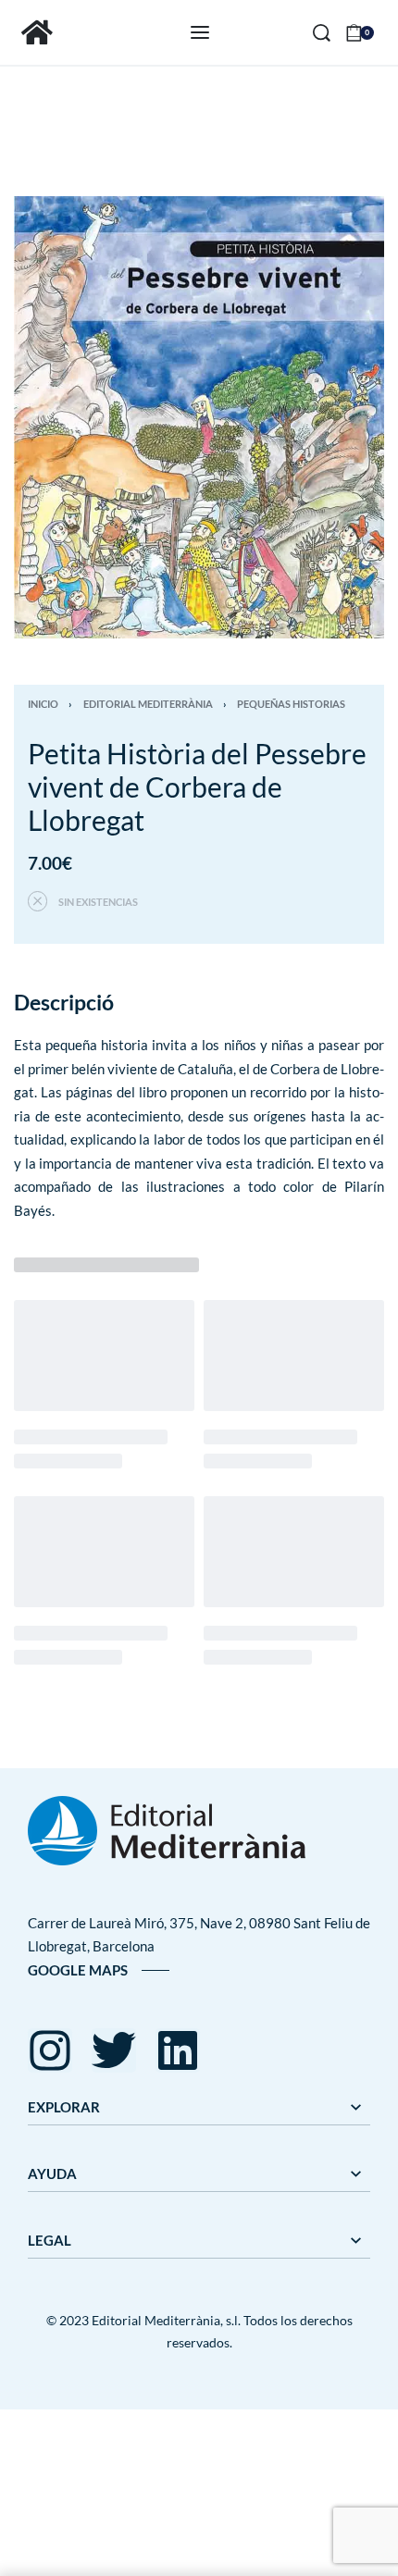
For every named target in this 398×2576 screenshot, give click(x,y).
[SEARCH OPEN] (322, 33)
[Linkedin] (178, 2050)
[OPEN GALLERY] (199, 417)
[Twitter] (114, 2050)
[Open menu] (200, 32)
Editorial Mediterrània (148, 704)
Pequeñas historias (291, 704)
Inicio (43, 704)
